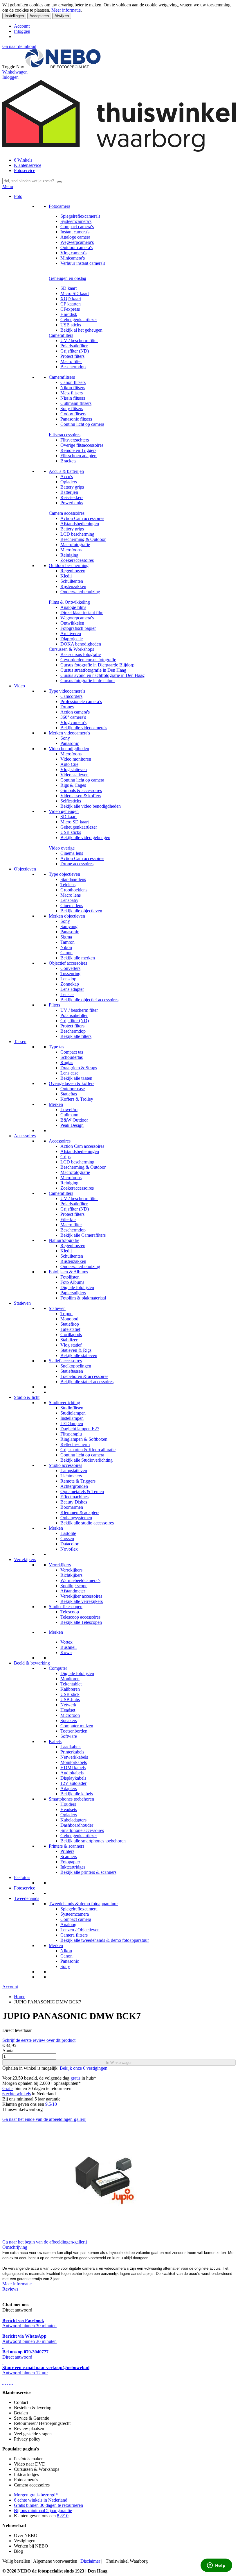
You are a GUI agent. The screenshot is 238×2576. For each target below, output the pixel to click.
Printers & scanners (66, 1846)
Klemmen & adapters (80, 1512)
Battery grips (72, 487)
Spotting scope (74, 1586)
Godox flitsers (73, 414)
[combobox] (29, 181)
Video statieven (74, 775)
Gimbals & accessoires (81, 790)
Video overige (62, 848)
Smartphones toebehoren (71, 1799)
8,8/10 (63, 2516)
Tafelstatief (70, 1329)
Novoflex (69, 1549)
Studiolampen (73, 1413)
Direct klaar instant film (82, 613)
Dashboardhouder (77, 1825)
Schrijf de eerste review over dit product (39, 2040)
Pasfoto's (22, 1877)
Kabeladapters (73, 1820)
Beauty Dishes (74, 1502)
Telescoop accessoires (80, 1617)
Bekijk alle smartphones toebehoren (93, 1841)
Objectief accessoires (68, 963)
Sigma (66, 937)
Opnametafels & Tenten (82, 1491)
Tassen (20, 1042)
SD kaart (68, 288)
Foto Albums (72, 1282)
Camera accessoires (67, 513)
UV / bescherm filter (79, 340)
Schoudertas (72, 1057)
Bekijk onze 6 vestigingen (84, 2068)
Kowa (66, 1652)
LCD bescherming (77, 534)
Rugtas (67, 1062)
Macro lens (71, 895)
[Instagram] (10, 2383)
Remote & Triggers (78, 1481)
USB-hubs (70, 1700)
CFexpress (70, 309)
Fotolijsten (70, 1277)
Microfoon (70, 1715)
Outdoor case (73, 1089)
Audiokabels (72, 1773)
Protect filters (72, 356)
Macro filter (71, 361)
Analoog (68, 1925)
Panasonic (70, 743)
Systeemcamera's (76, 221)
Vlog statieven (74, 769)
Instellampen (72, 1418)
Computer (58, 1668)
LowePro (69, 1110)
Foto (18, 196)
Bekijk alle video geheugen (85, 837)
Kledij (66, 576)
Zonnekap (70, 984)
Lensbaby (69, 900)
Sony (65, 738)
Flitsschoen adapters (79, 456)
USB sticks (71, 325)
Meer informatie (66, 10)
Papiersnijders (73, 1293)
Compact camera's (77, 227)
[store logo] (63, 67)
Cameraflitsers (62, 377)
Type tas (56, 1047)
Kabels (55, 1741)
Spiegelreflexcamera (79, 1909)
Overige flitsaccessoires (82, 445)
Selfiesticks (71, 801)
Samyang (69, 926)
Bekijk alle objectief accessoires (89, 1000)
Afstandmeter (73, 1591)
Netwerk (68, 1705)
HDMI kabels (73, 1768)
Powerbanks (72, 503)
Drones (67, 707)
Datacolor (69, 1544)
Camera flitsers (74, 1935)
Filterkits (68, 1219)
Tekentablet (71, 1684)
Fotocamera (59, 206)
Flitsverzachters (75, 440)
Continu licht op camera (82, 424)
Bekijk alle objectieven (81, 911)
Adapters (69, 1788)
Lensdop (68, 979)
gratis (75, 2078)
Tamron (67, 942)
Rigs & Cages (73, 785)
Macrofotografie (75, 545)
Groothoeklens (74, 890)
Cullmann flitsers (76, 403)
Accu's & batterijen (66, 471)
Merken (56, 1104)
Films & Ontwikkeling (69, 602)
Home (20, 1997)
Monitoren (70, 1679)
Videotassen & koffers (81, 796)
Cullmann (69, 1115)
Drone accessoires (77, 864)
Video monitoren (76, 759)
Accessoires (25, 1136)
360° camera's (73, 717)
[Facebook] (3, 2383)
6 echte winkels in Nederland (41, 2500)
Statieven (22, 1303)
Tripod (66, 1314)
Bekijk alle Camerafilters (83, 1235)
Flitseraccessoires (65, 435)
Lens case (69, 1073)
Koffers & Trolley (77, 1099)
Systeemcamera (75, 1914)
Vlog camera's (73, 253)
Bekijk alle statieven (79, 1355)
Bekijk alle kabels (77, 1794)
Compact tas (72, 1052)
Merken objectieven (67, 916)
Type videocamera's (67, 691)
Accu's (67, 477)
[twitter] (8, 2383)
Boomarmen (72, 1507)
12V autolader (73, 1783)
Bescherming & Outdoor (83, 539)
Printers (67, 1851)
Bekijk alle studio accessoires (87, 1523)
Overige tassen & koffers (72, 1083)
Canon (66, 953)
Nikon (66, 947)
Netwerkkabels (74, 1757)
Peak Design (72, 1125)
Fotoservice (25, 170)
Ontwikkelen (72, 623)
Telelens (68, 885)
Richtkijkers (71, 1575)
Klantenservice (28, 165)
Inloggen (22, 31)
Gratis (8, 2088)
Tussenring (70, 974)
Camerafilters (61, 335)
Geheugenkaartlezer (79, 320)
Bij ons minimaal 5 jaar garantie (43, 2510)
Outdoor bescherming (69, 565)
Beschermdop (73, 367)
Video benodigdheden (69, 749)
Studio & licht (27, 1397)
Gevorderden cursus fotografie (88, 660)
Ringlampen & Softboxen (84, 1439)
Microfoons (71, 550)
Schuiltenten (72, 581)
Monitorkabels (74, 1762)
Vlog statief (72, 1345)
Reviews (10, 2289)
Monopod (69, 1319)
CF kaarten (71, 304)
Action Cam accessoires (82, 518)
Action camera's (75, 712)
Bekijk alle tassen (76, 1078)
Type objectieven (64, 874)
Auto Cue (69, 764)
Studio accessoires (65, 1465)
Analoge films (73, 607)
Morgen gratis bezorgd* (36, 2495)
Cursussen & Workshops (71, 649)
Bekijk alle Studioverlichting (86, 1460)
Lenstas (67, 994)
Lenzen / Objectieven (80, 1930)
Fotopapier (70, 1862)
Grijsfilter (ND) (75, 351)
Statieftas (69, 1094)
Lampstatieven (74, 1471)
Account (22, 26)
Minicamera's (73, 258)
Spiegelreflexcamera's (80, 216)
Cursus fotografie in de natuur (88, 681)
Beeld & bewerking (32, 1663)
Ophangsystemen (76, 1518)
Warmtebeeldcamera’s (80, 1580)
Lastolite (68, 1533)
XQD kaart (71, 299)
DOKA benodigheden (81, 644)
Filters (54, 1005)
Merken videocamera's (69, 733)
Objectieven (25, 869)
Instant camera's (75, 232)
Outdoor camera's (76, 247)
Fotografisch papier (78, 628)
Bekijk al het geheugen (81, 330)
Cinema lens (72, 853)
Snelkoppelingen (76, 1366)
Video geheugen (64, 811)
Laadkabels (71, 1747)
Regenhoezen (73, 571)
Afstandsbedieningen (80, 524)
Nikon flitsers (73, 388)
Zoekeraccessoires (77, 560)
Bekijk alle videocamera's (84, 728)
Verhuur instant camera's (83, 263)
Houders (68, 1804)
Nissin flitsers (73, 398)
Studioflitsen (72, 1408)
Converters (70, 968)
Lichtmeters (71, 1476)
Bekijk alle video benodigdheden (91, 806)
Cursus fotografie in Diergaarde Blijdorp (97, 665)
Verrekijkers (25, 1559)
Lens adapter (72, 989)
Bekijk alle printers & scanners (88, 1872)
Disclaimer (90, 2561)
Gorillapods (71, 1335)
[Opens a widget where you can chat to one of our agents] (216, 2566)
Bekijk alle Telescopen (81, 1622)
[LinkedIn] (12, 2383)
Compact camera (76, 1919)
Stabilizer (69, 1340)
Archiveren (71, 633)
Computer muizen (77, 1726)
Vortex (66, 1642)
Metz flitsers (72, 393)
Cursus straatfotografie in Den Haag (93, 670)
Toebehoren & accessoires (84, 1376)
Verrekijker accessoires (81, 1596)
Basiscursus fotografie (81, 654)
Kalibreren (70, 1689)
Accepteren (39, 16)
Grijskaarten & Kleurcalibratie (88, 1450)
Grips (65, 1157)
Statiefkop (70, 1324)
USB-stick (70, 1694)
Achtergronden (74, 1486)
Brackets (68, 461)
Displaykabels (73, 1778)
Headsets (69, 1809)
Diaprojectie (72, 639)
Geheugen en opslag (67, 278)
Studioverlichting (64, 1403)
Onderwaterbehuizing (80, 592)
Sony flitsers (72, 409)
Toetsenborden (74, 1731)
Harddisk (69, 314)
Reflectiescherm (75, 1444)
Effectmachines (74, 1497)
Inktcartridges (73, 1867)
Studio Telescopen (66, 1607)
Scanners (69, 1857)
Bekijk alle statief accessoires (87, 1382)
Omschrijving (15, 2247)
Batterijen (69, 492)
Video (19, 686)
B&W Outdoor (74, 1120)
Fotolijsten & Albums (68, 1272)
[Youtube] (5, 2383)
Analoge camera (75, 237)
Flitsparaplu (71, 1434)
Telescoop (70, 1612)
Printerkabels (72, 1752)
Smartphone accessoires (82, 1830)
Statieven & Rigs (76, 1350)
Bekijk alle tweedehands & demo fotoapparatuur (105, 1940)
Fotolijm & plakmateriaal (83, 1298)
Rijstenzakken (73, 586)
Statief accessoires (65, 1361)
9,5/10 (51, 2104)
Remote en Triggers (78, 450)
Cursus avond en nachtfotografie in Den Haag (102, 675)
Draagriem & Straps (79, 1068)
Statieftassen (72, 1371)
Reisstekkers (72, 497)
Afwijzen (62, 16)
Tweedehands (27, 1898)
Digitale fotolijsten (77, 1287)
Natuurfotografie (64, 1240)
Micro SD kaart (75, 293)
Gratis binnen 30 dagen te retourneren (48, 2505)
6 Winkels (23, 160)
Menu (8, 186)
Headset (68, 1710)
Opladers (69, 482)
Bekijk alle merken (78, 958)
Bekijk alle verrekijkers (82, 1601)
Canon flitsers (73, 382)
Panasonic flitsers (76, 419)
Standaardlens (73, 879)
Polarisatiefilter (74, 346)
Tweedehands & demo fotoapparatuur (83, 1904)
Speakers (69, 1720)
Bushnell (68, 1647)
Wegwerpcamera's (77, 242)
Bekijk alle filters (76, 1036)
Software (69, 1736)
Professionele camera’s (81, 701)
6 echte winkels (17, 2094)
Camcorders (71, 696)
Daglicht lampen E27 (80, 1429)
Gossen (67, 1539)
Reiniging (69, 555)
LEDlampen (72, 1423)
